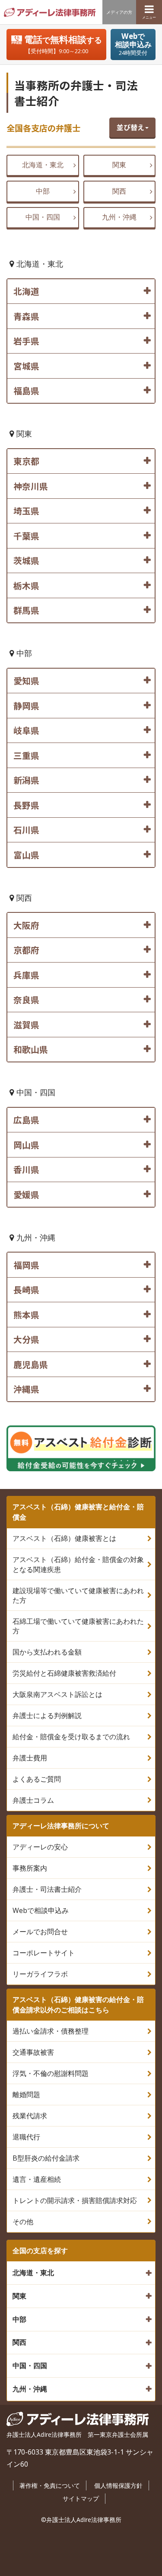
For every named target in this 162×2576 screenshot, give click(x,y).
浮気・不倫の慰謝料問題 (51, 2073)
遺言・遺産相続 (37, 2179)
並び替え (130, 127)
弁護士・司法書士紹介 (47, 1889)
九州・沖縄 (119, 217)
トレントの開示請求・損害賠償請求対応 (75, 2200)
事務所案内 (30, 1868)
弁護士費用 (30, 1758)
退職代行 (26, 2137)
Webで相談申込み (41, 1910)
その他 (23, 2222)
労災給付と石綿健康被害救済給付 (64, 1673)
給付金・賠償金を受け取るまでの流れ (71, 1737)
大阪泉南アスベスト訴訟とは (57, 1694)
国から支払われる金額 (47, 1652)
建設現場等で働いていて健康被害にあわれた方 (78, 1595)
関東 (119, 165)
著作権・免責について (50, 2485)
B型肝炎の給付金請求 (46, 2158)
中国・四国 (43, 217)
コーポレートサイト (44, 1953)
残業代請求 (30, 2116)
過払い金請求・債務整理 (51, 2031)
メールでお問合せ (40, 1932)
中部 (43, 191)
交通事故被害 (33, 2052)
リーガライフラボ (40, 1974)
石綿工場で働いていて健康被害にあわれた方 (78, 1626)
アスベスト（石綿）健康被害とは (64, 1538)
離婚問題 (26, 2095)
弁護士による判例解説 (47, 1715)
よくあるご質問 (37, 1779)
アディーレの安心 (40, 1847)
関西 (119, 191)
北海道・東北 (43, 165)
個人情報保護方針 (118, 2485)
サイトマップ (81, 2498)
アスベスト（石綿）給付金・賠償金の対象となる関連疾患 (78, 1564)
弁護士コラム (33, 1800)
